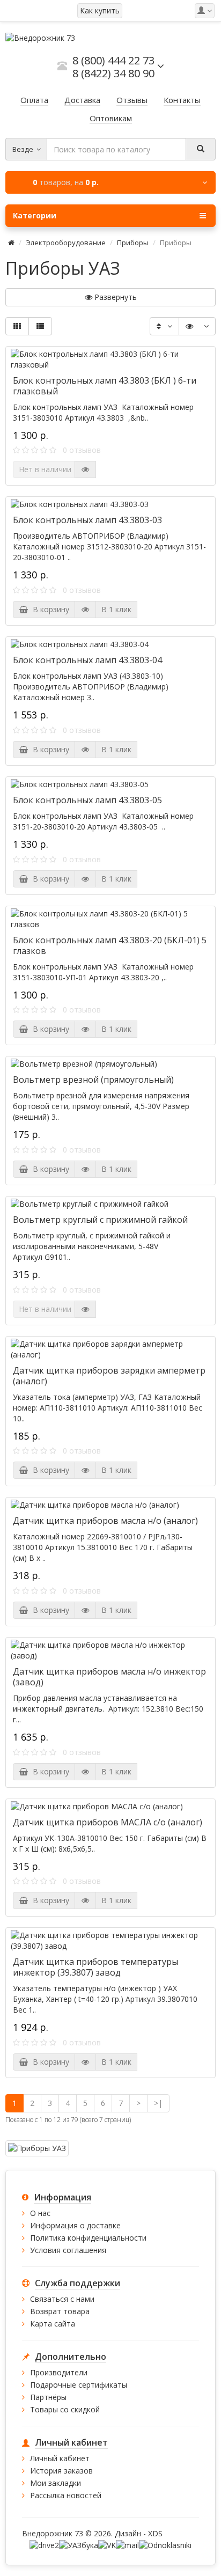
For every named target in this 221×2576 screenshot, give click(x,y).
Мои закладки (56, 2483)
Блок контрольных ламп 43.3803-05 (87, 800)
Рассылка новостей (66, 2495)
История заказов (61, 2471)
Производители (59, 2372)
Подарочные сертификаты (79, 2385)
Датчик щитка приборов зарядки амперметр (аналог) (109, 1376)
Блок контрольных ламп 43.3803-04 (87, 660)
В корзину (49, 609)
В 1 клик (116, 609)
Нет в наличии (45, 469)
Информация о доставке (75, 2225)
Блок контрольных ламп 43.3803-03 (87, 520)
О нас (40, 2213)
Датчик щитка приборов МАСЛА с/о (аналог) (108, 1822)
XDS (155, 2533)
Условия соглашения (68, 2250)
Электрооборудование (66, 243)
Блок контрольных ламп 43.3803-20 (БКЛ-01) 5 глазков (110, 945)
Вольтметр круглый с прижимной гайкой (100, 1220)
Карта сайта (53, 2324)
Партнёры (48, 2397)
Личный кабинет (60, 2458)
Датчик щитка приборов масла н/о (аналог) (105, 1521)
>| (158, 2103)
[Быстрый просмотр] (85, 469)
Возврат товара (60, 2311)
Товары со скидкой (65, 2409)
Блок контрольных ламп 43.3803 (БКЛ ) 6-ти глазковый (105, 386)
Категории (35, 215)
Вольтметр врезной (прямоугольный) (93, 1080)
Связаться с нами (62, 2299)
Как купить (100, 10)
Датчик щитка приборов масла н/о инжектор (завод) (109, 1677)
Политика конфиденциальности (88, 2238)
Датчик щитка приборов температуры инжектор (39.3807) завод (95, 1967)
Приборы (133, 243)
